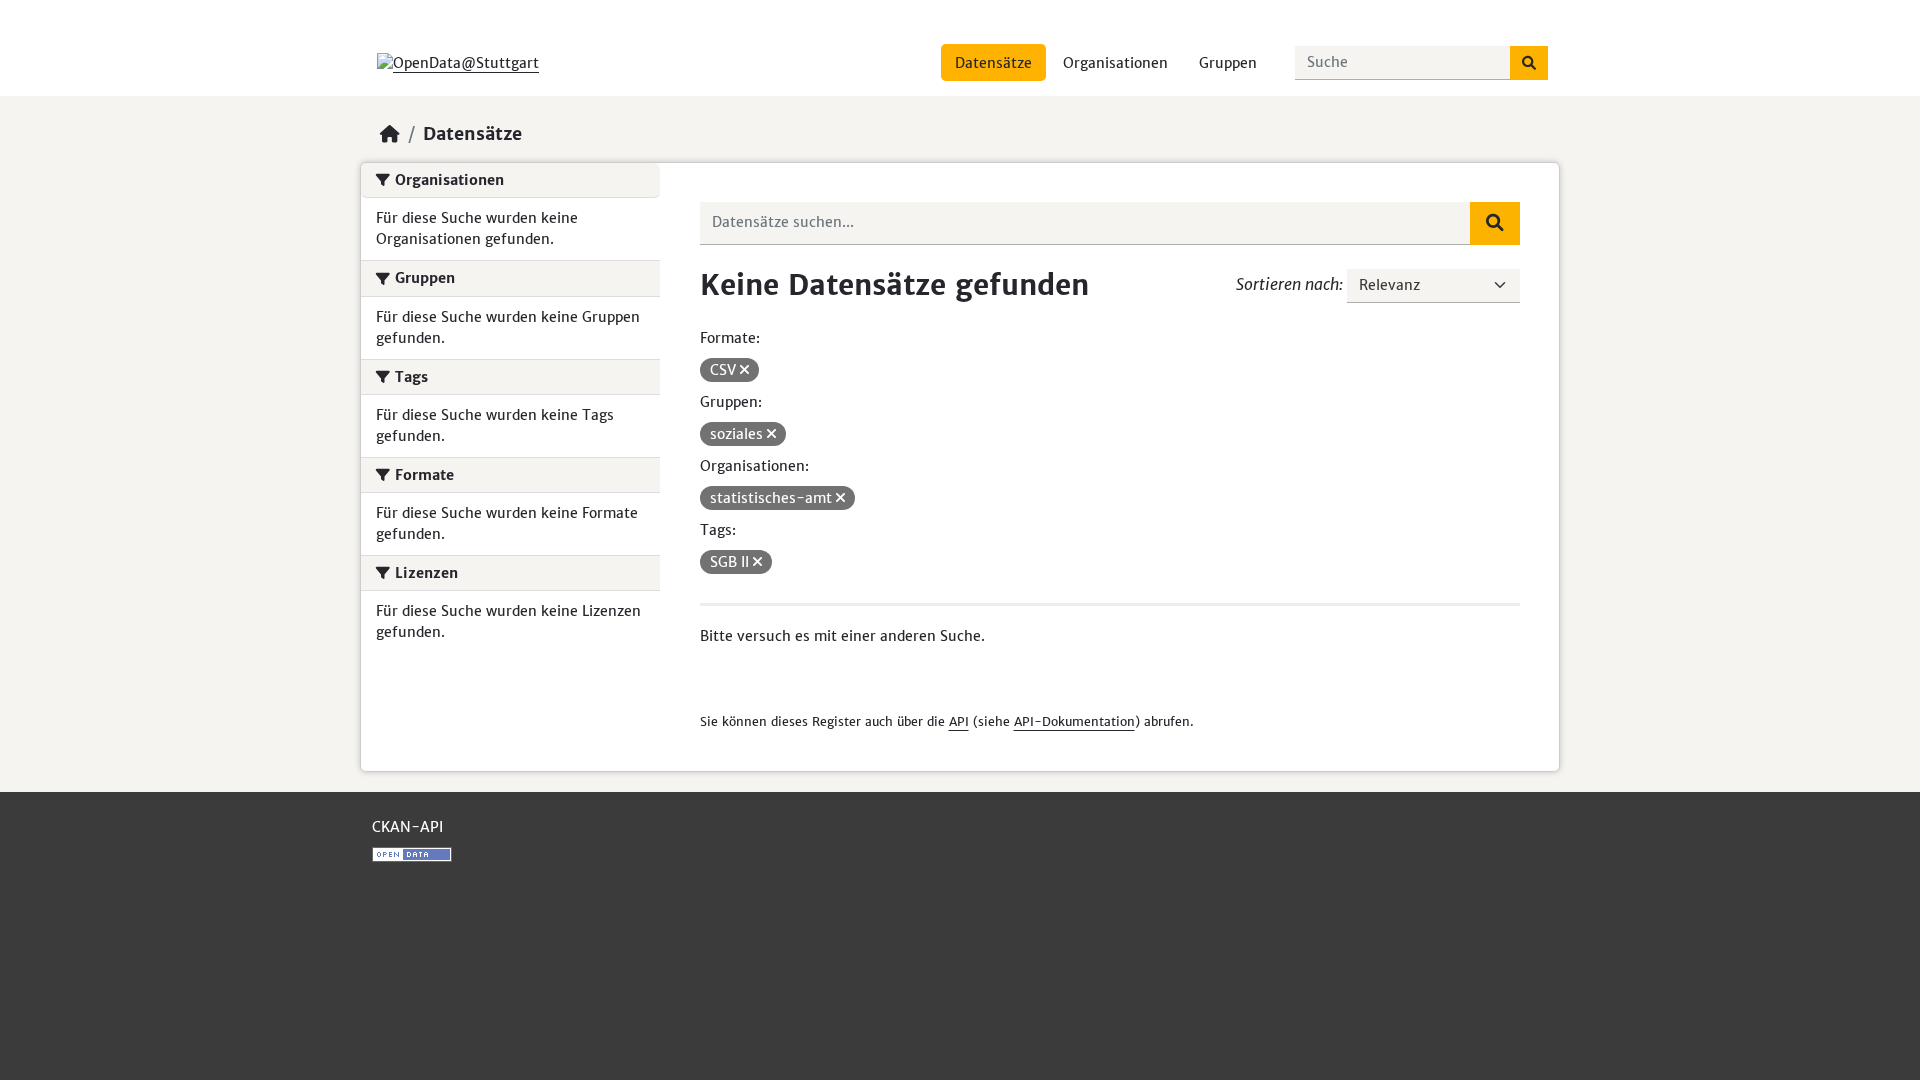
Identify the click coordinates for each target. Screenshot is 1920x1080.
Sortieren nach (1287, 284)
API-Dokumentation (1074, 721)
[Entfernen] (744, 370)
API (959, 721)
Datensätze (993, 63)
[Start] (390, 134)
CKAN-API (407, 827)
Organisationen (1115, 63)
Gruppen (1228, 63)
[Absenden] (1529, 63)
